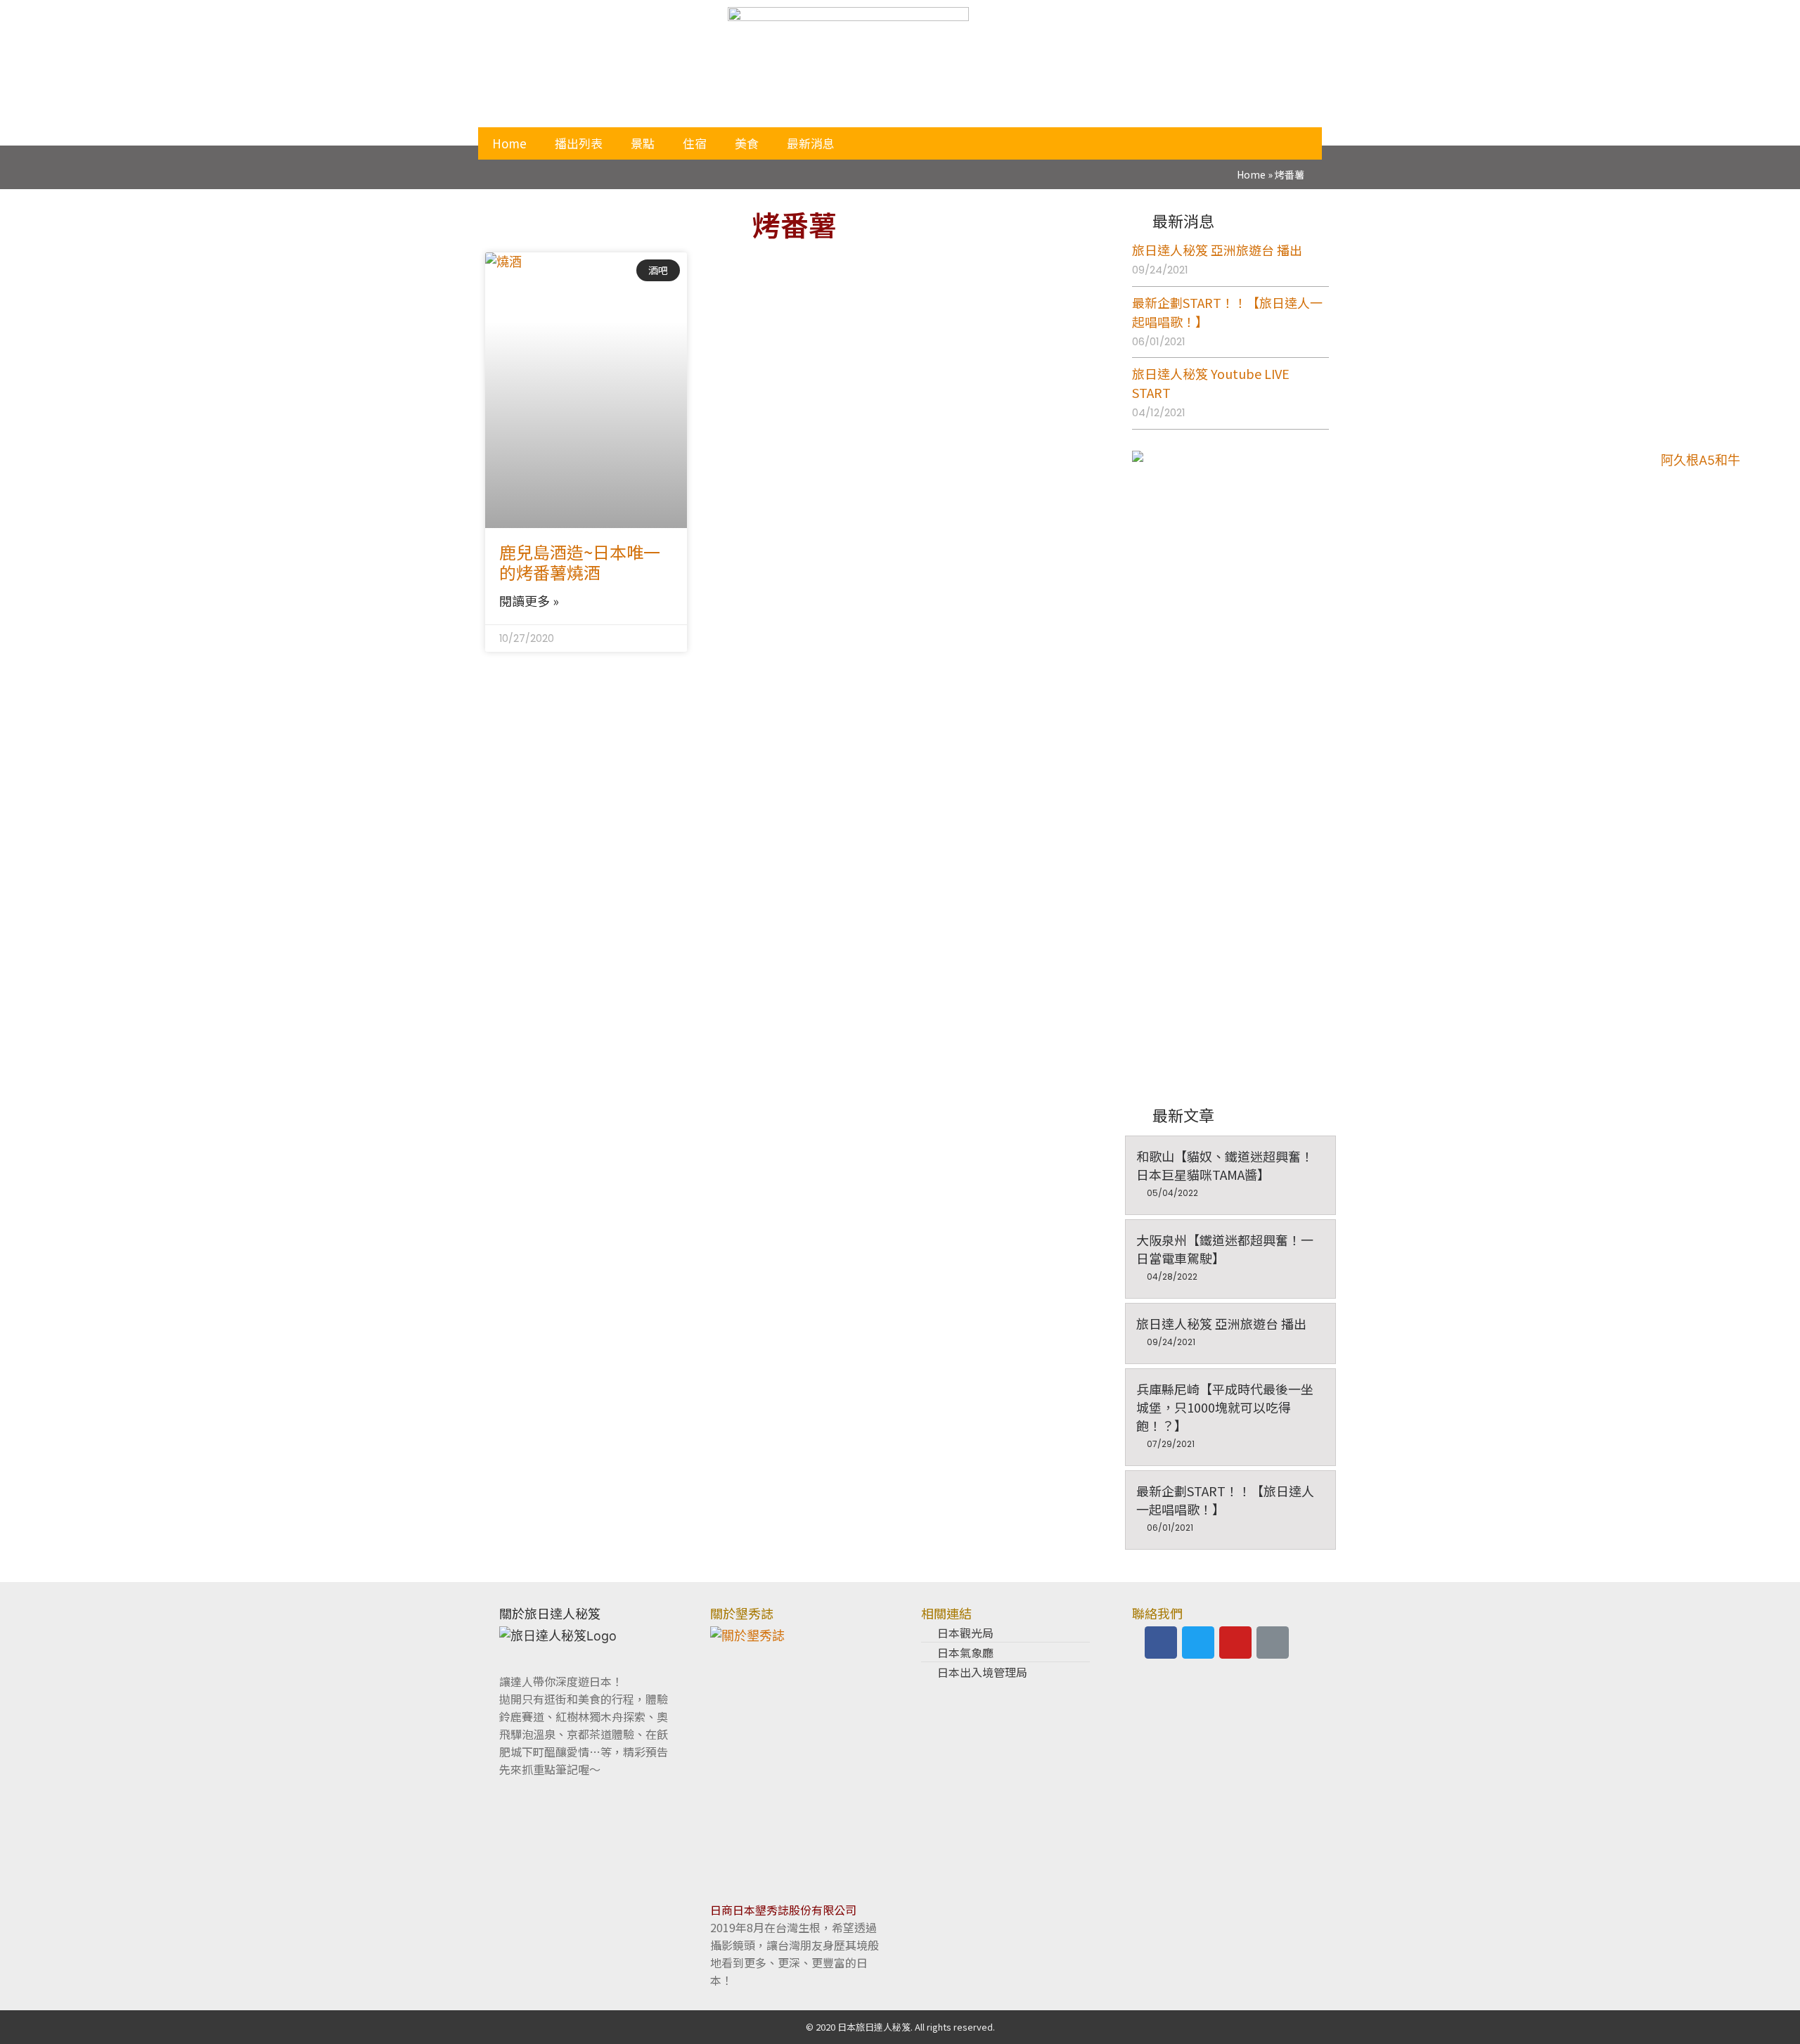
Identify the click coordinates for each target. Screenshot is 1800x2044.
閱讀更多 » (529, 600)
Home (509, 143)
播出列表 (579, 143)
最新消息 (811, 143)
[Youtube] (1235, 1643)
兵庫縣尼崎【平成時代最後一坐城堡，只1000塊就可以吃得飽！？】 (1225, 1407)
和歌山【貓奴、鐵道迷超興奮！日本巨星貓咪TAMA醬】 (1225, 1165)
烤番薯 (795, 224)
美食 (747, 143)
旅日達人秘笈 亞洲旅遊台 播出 (1217, 250)
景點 (643, 143)
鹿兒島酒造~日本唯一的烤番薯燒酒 (580, 562)
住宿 (695, 143)
